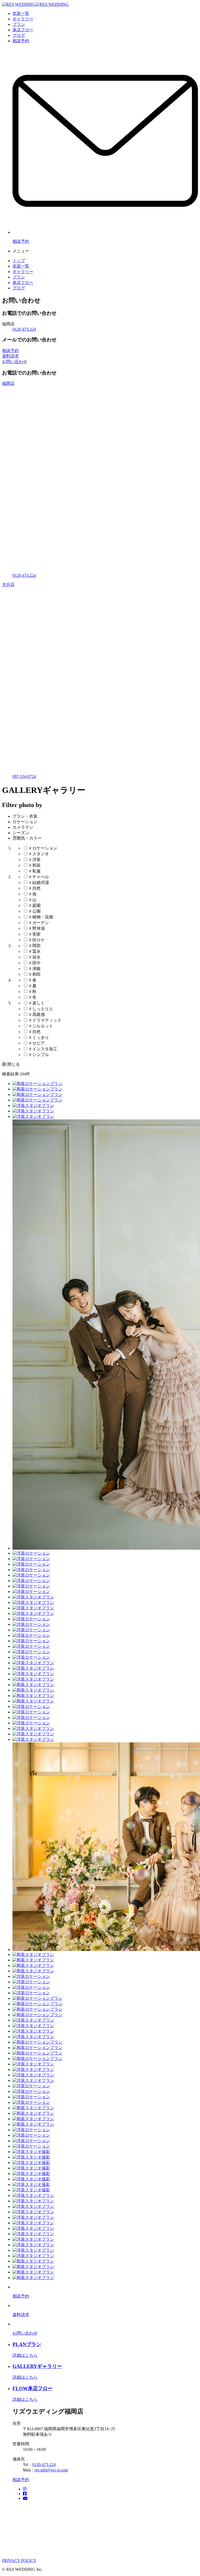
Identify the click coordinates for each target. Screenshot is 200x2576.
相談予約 (21, 41)
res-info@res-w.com (51, 2470)
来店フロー (23, 30)
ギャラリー (23, 19)
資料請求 (10, 356)
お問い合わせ (15, 362)
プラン (19, 24)
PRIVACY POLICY (19, 2560)
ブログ (19, 35)
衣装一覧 (21, 13)
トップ (19, 261)
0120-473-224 (24, 329)
